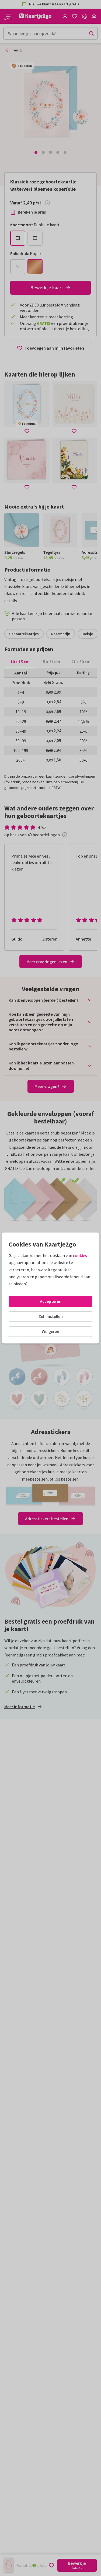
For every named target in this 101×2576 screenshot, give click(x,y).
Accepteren (51, 1301)
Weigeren (50, 1331)
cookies (80, 1255)
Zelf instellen (51, 1316)
